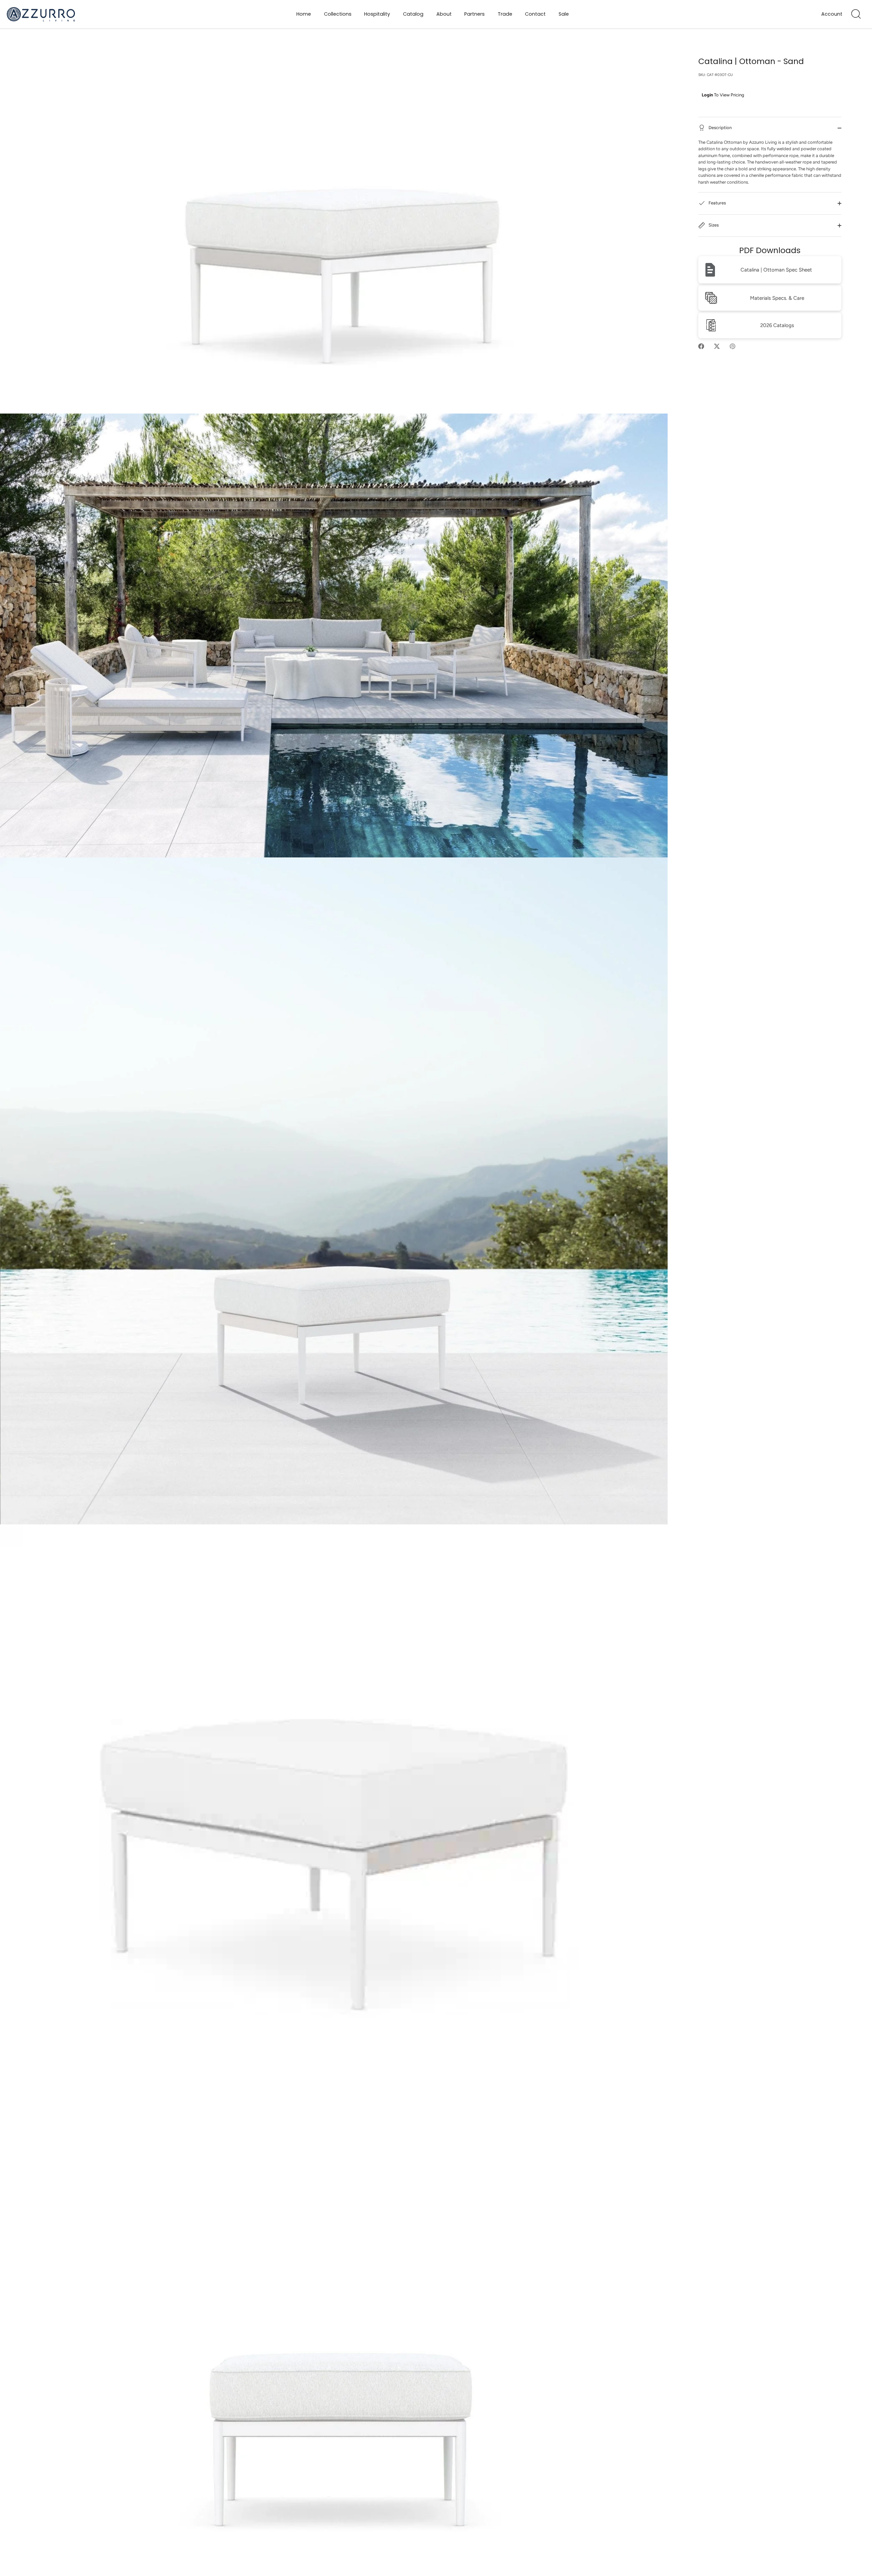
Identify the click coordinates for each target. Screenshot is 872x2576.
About (444, 14)
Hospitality (377, 14)
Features (717, 203)
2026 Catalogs (777, 325)
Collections (338, 14)
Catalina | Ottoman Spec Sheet (776, 270)
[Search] (856, 14)
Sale (564, 14)
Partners (474, 14)
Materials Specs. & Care (777, 298)
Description (720, 128)
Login (707, 95)
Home (304, 14)
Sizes (713, 225)
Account (832, 14)
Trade (505, 14)
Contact (535, 14)
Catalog (413, 14)
